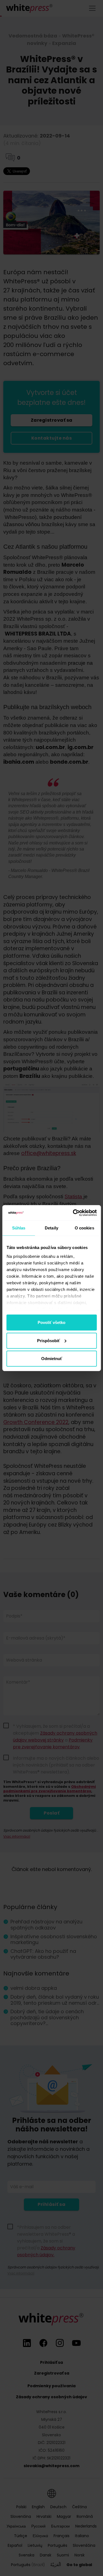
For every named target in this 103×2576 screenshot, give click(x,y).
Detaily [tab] (51, 1228)
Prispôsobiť (48, 1340)
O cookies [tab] (84, 1228)
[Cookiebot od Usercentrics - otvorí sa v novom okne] (73, 1213)
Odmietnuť (52, 1359)
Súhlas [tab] (19, 1228)
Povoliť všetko (51, 1322)
